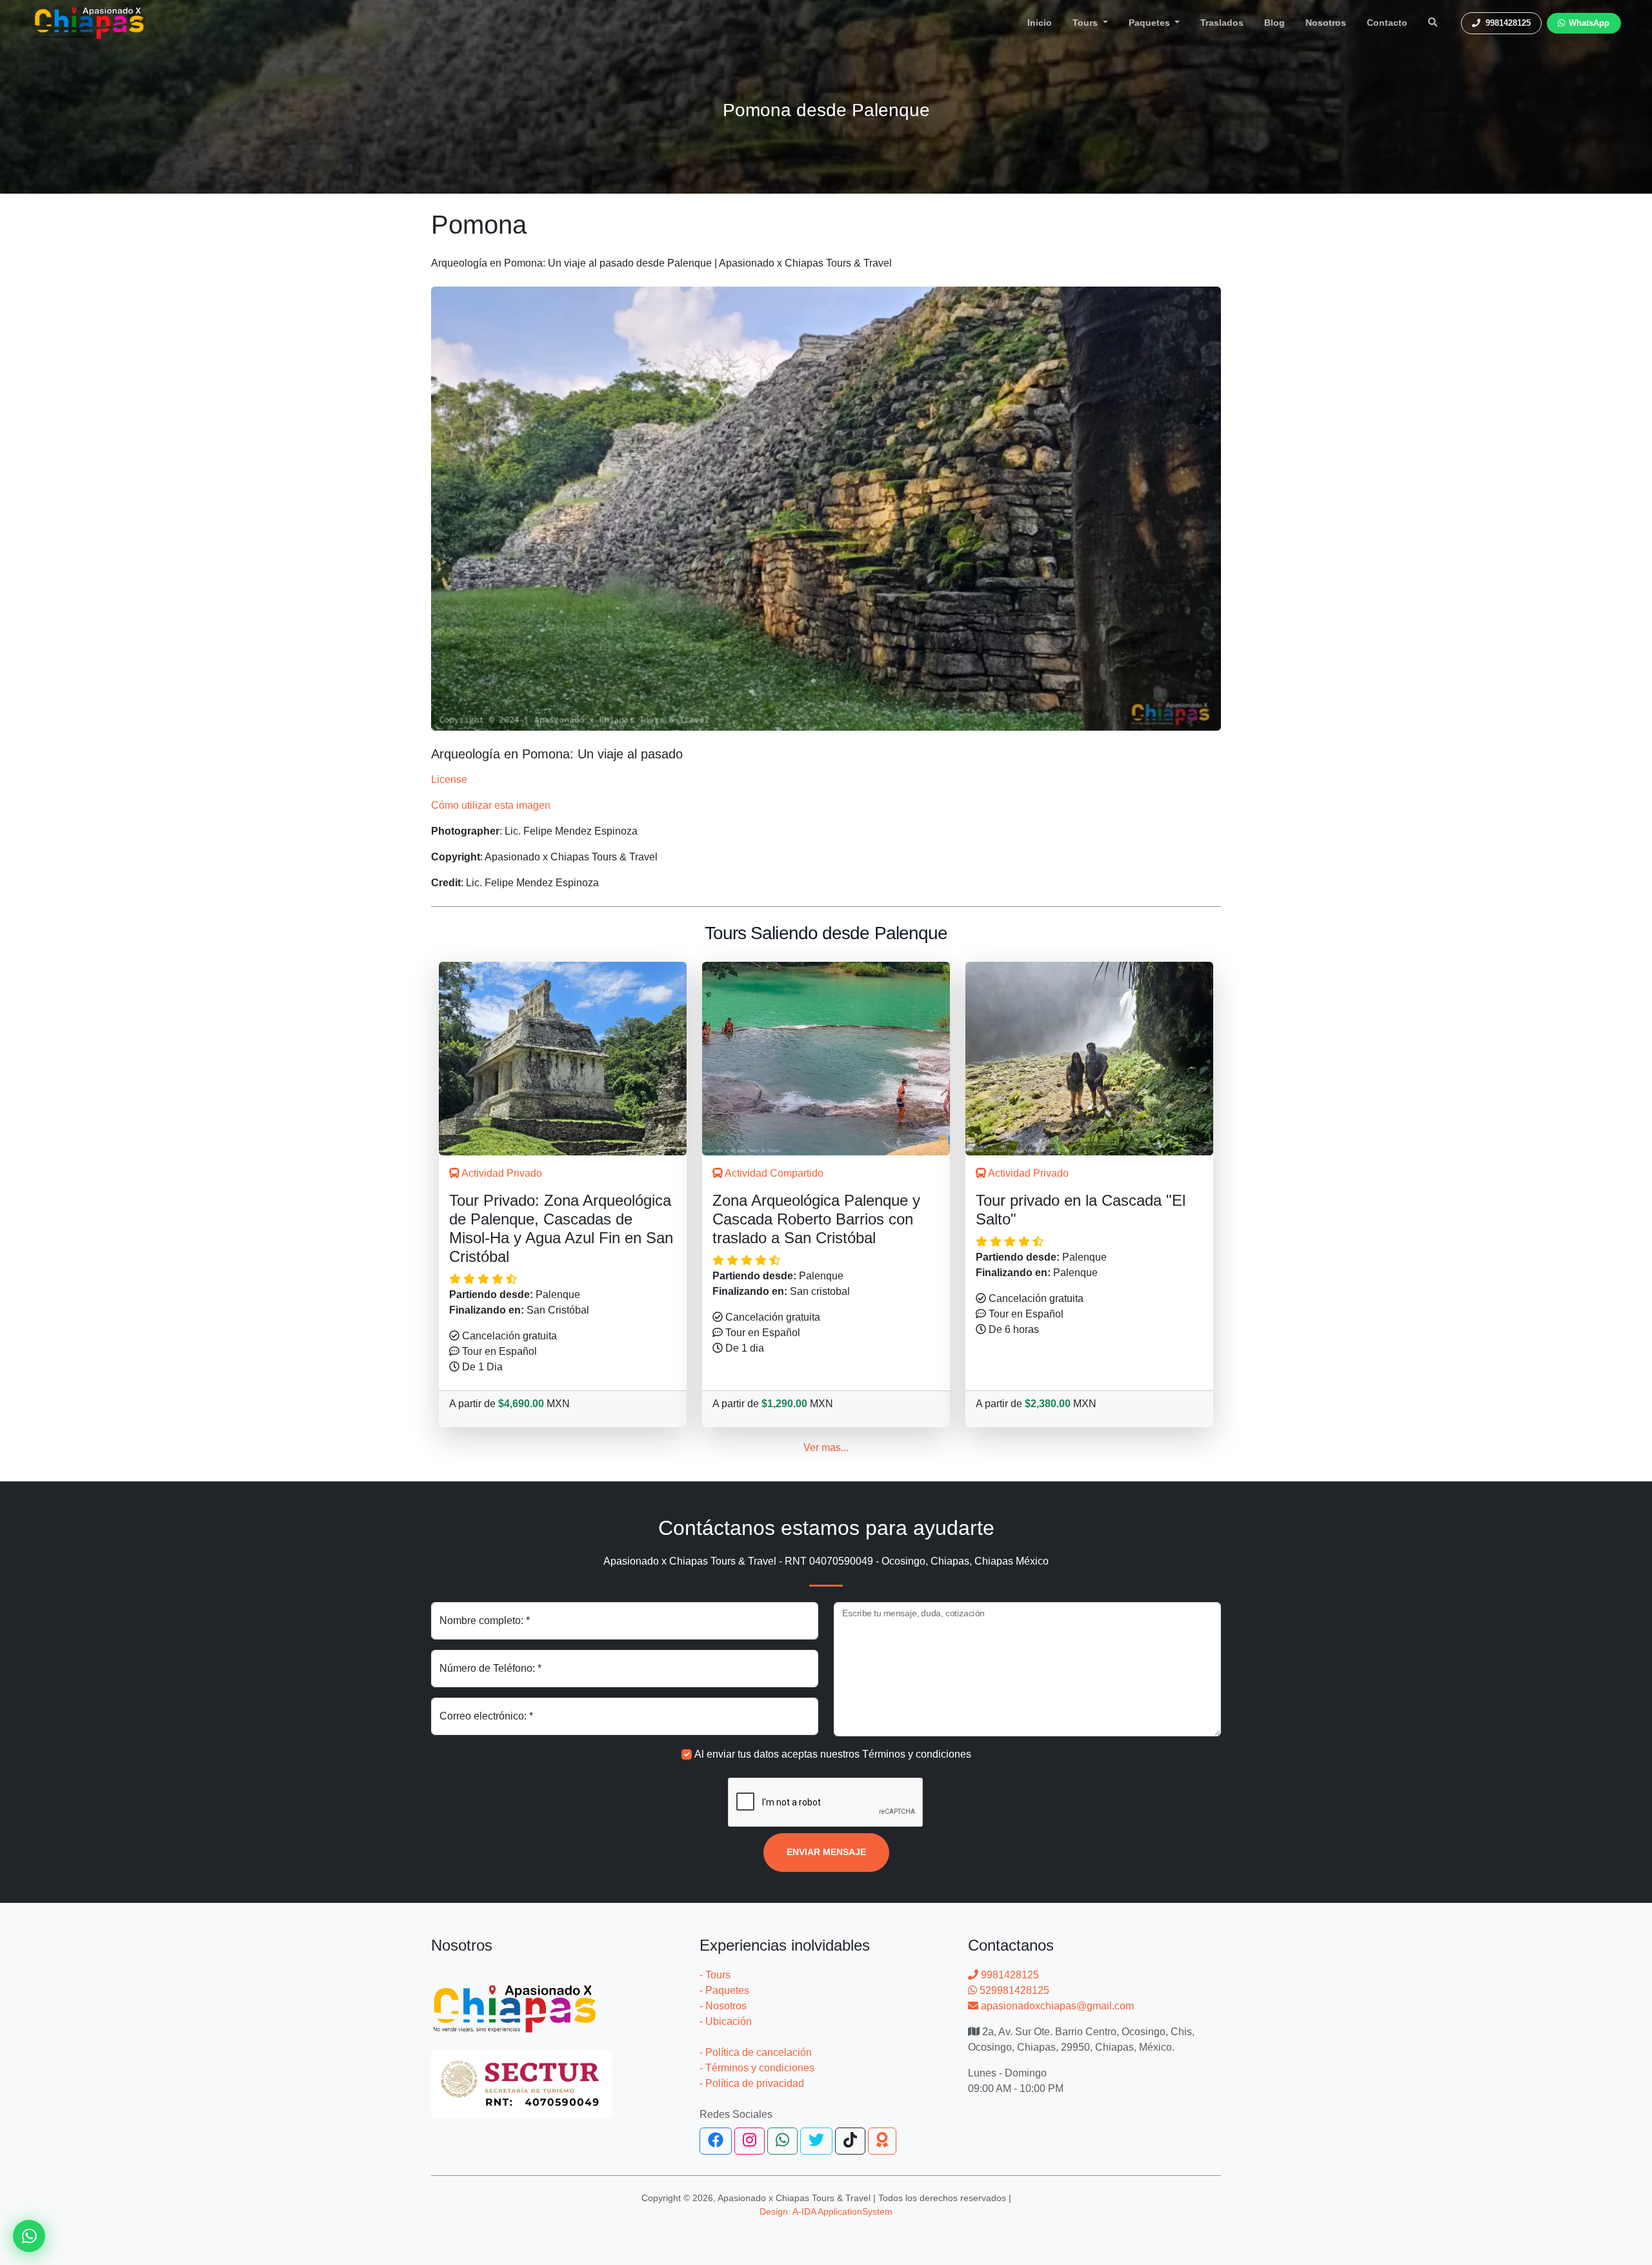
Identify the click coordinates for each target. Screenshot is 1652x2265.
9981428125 (1009, 1975)
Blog (1274, 23)
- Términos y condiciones (757, 2068)
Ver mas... (826, 1447)
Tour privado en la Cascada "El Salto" (1081, 1210)
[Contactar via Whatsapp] (29, 2236)
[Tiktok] (850, 2141)
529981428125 (1013, 1990)
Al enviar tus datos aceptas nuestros (833, 1754)
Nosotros (1326, 23)
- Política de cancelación (756, 2052)
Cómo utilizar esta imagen (491, 805)
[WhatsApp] (782, 2141)
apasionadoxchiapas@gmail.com (1056, 2006)
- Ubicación (726, 2021)
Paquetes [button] (1151, 23)
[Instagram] (750, 2141)
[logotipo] (89, 23)
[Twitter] (816, 2141)
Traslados (1222, 23)
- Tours (715, 1975)
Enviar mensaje (826, 1852)
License (449, 779)
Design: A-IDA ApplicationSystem (826, 2211)
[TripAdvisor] (882, 2141)
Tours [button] (1086, 23)
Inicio (1040, 23)
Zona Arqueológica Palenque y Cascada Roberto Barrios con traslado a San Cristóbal (816, 1219)
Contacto (1387, 23)
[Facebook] (716, 2141)
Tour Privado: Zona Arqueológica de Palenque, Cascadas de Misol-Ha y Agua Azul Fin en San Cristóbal (561, 1228)
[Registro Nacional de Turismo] (521, 2077)
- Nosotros (723, 2006)
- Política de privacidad (752, 2083)
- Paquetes (724, 1990)
